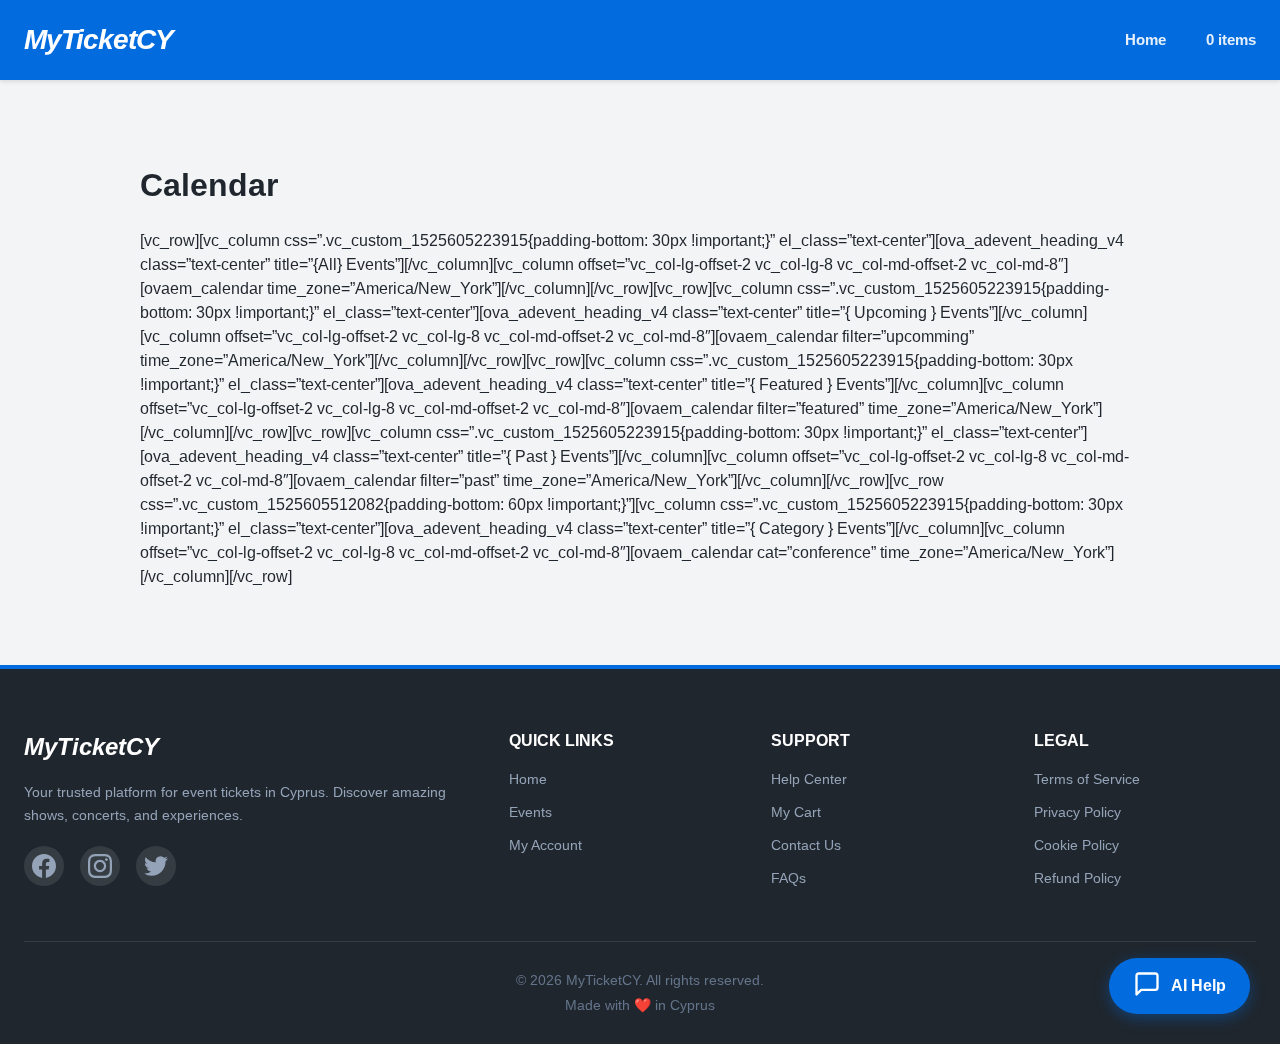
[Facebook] (44, 866)
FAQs (788, 878)
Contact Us (806, 845)
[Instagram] (100, 866)
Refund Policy (1077, 878)
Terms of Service (1087, 779)
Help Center (809, 779)
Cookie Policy (1076, 845)
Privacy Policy (1077, 812)
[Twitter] (156, 866)
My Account (545, 845)
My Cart (796, 812)
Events (530, 812)
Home (1145, 39)
